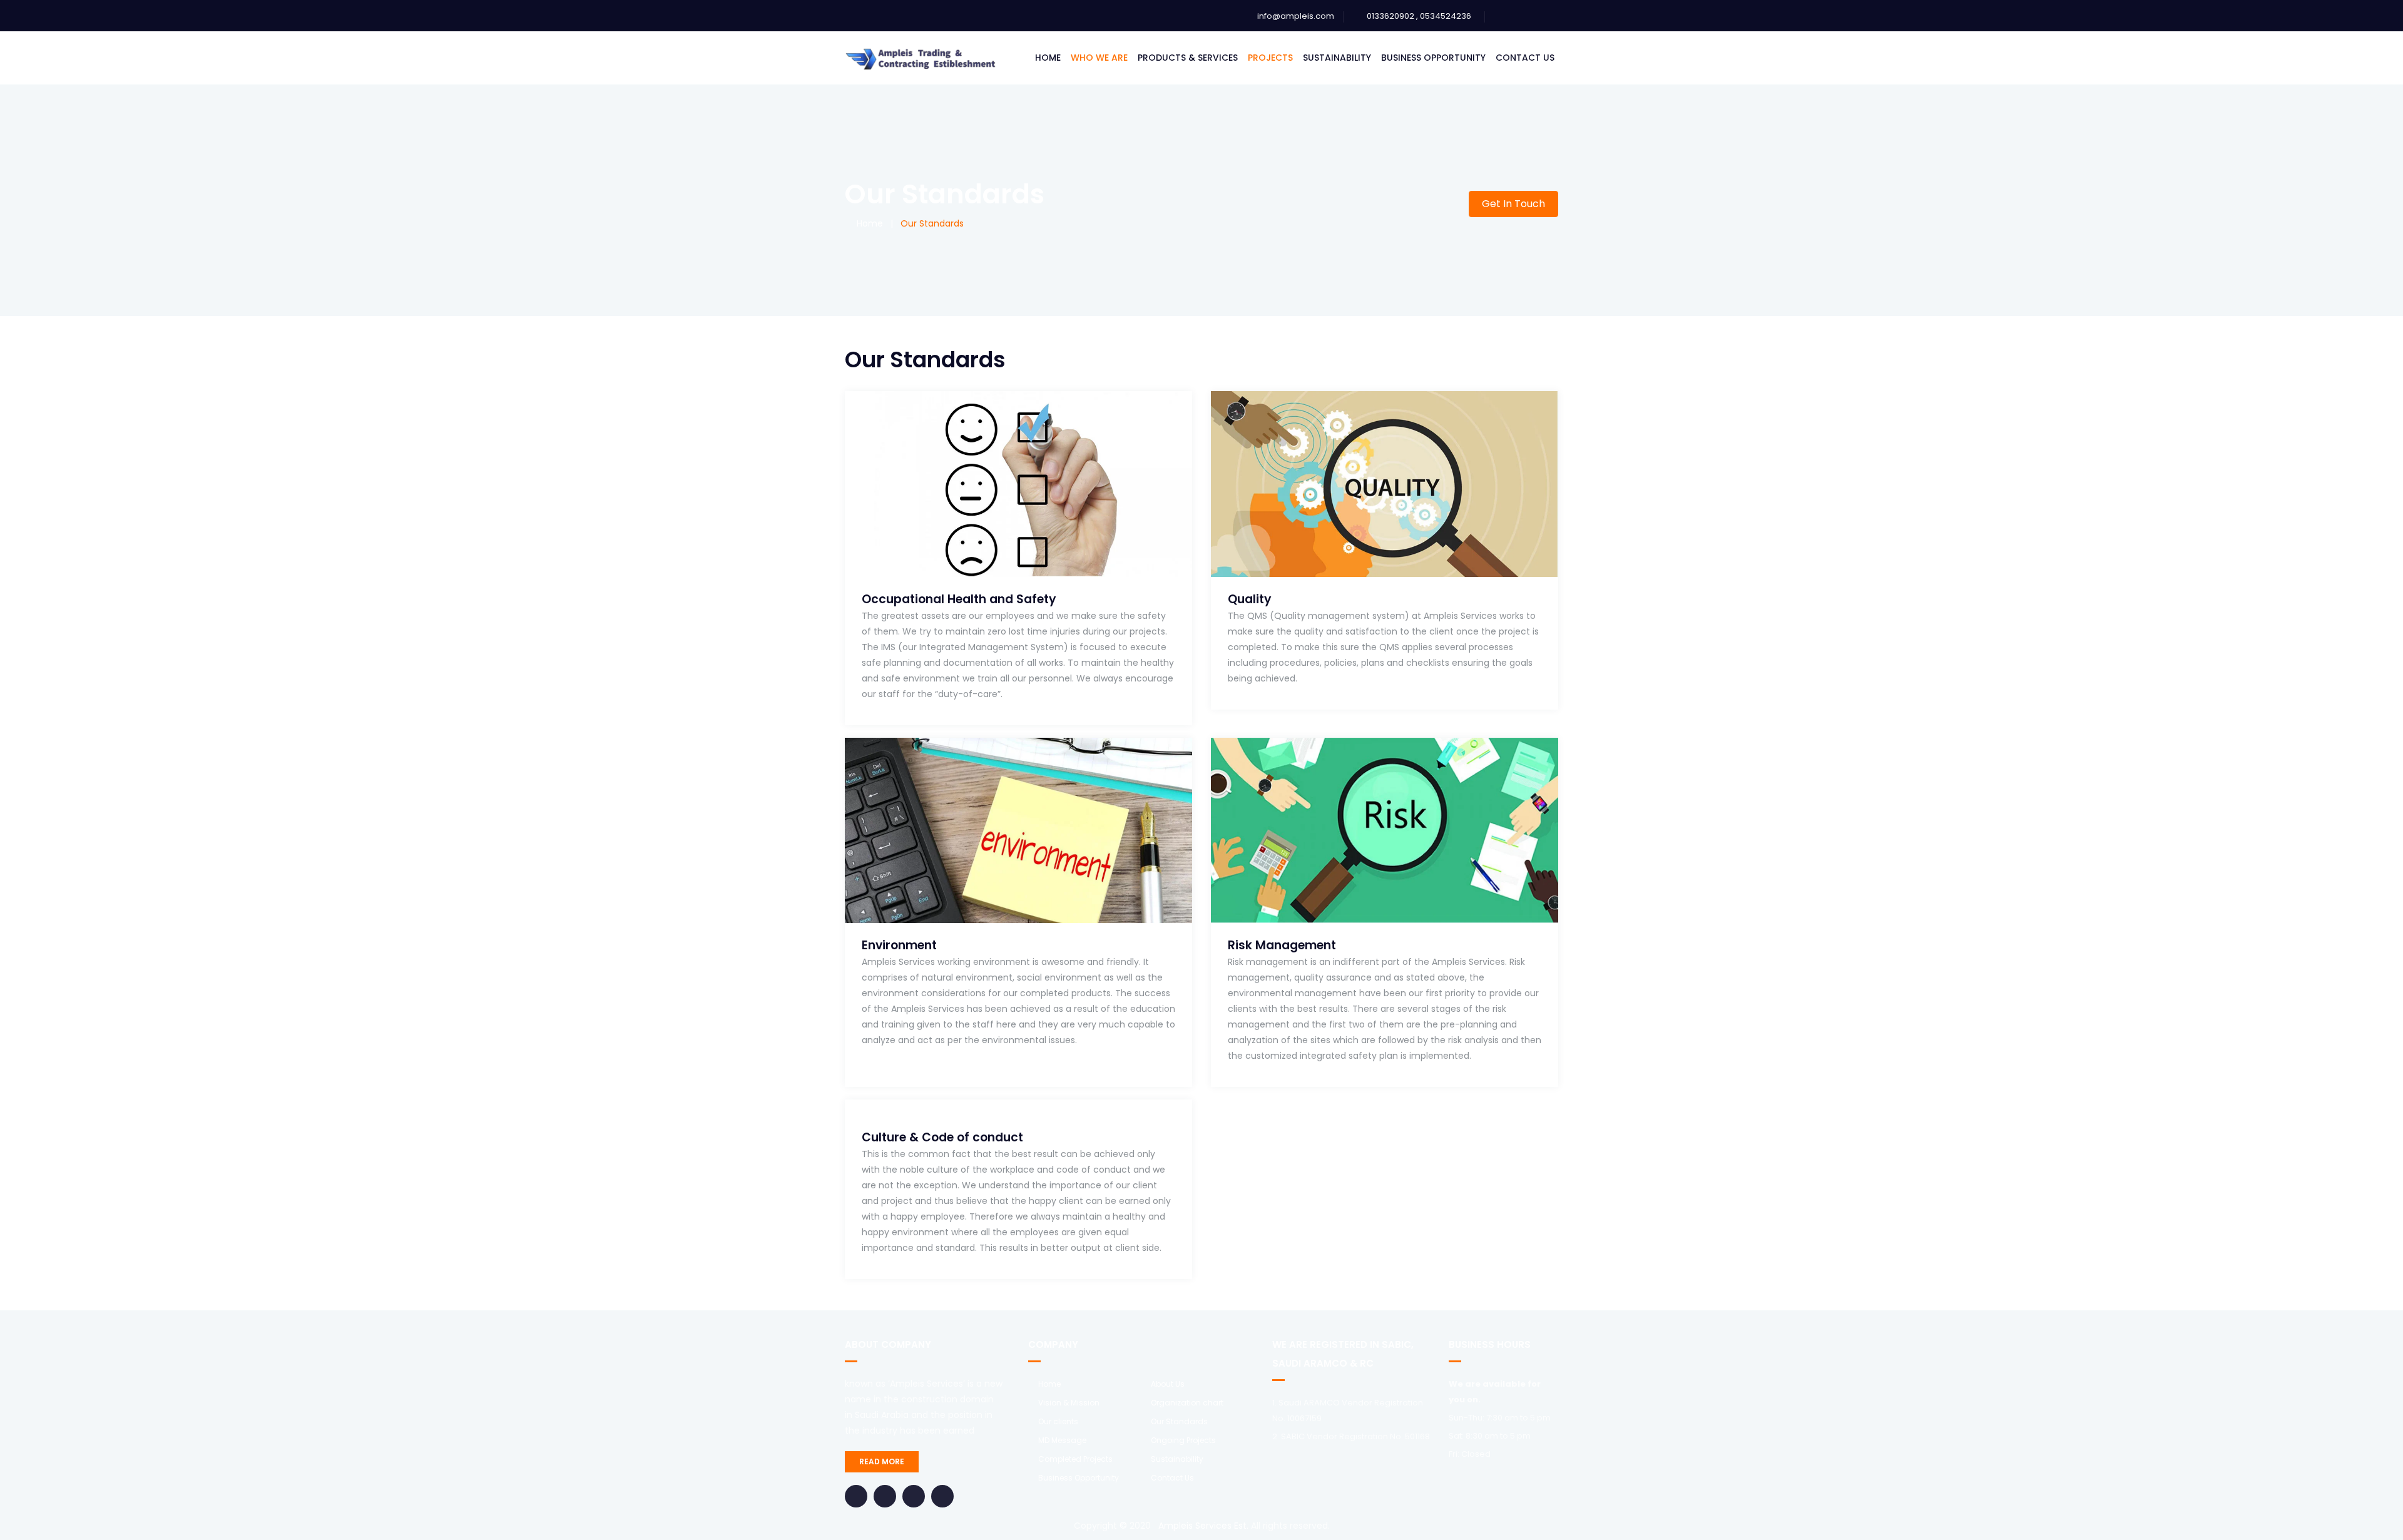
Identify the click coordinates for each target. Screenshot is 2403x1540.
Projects (1270, 58)
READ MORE (882, 1461)
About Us (1168, 1384)
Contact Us (1525, 58)
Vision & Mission (1069, 1403)
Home (1048, 58)
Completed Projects (1075, 1459)
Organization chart (1187, 1403)
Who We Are (1099, 58)
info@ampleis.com (1296, 16)
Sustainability (1337, 58)
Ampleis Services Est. (1202, 1526)
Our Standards (1179, 1421)
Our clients (1058, 1421)
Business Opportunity (1433, 58)
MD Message (1062, 1440)
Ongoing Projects (1183, 1440)
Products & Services (1188, 58)
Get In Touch (1513, 204)
